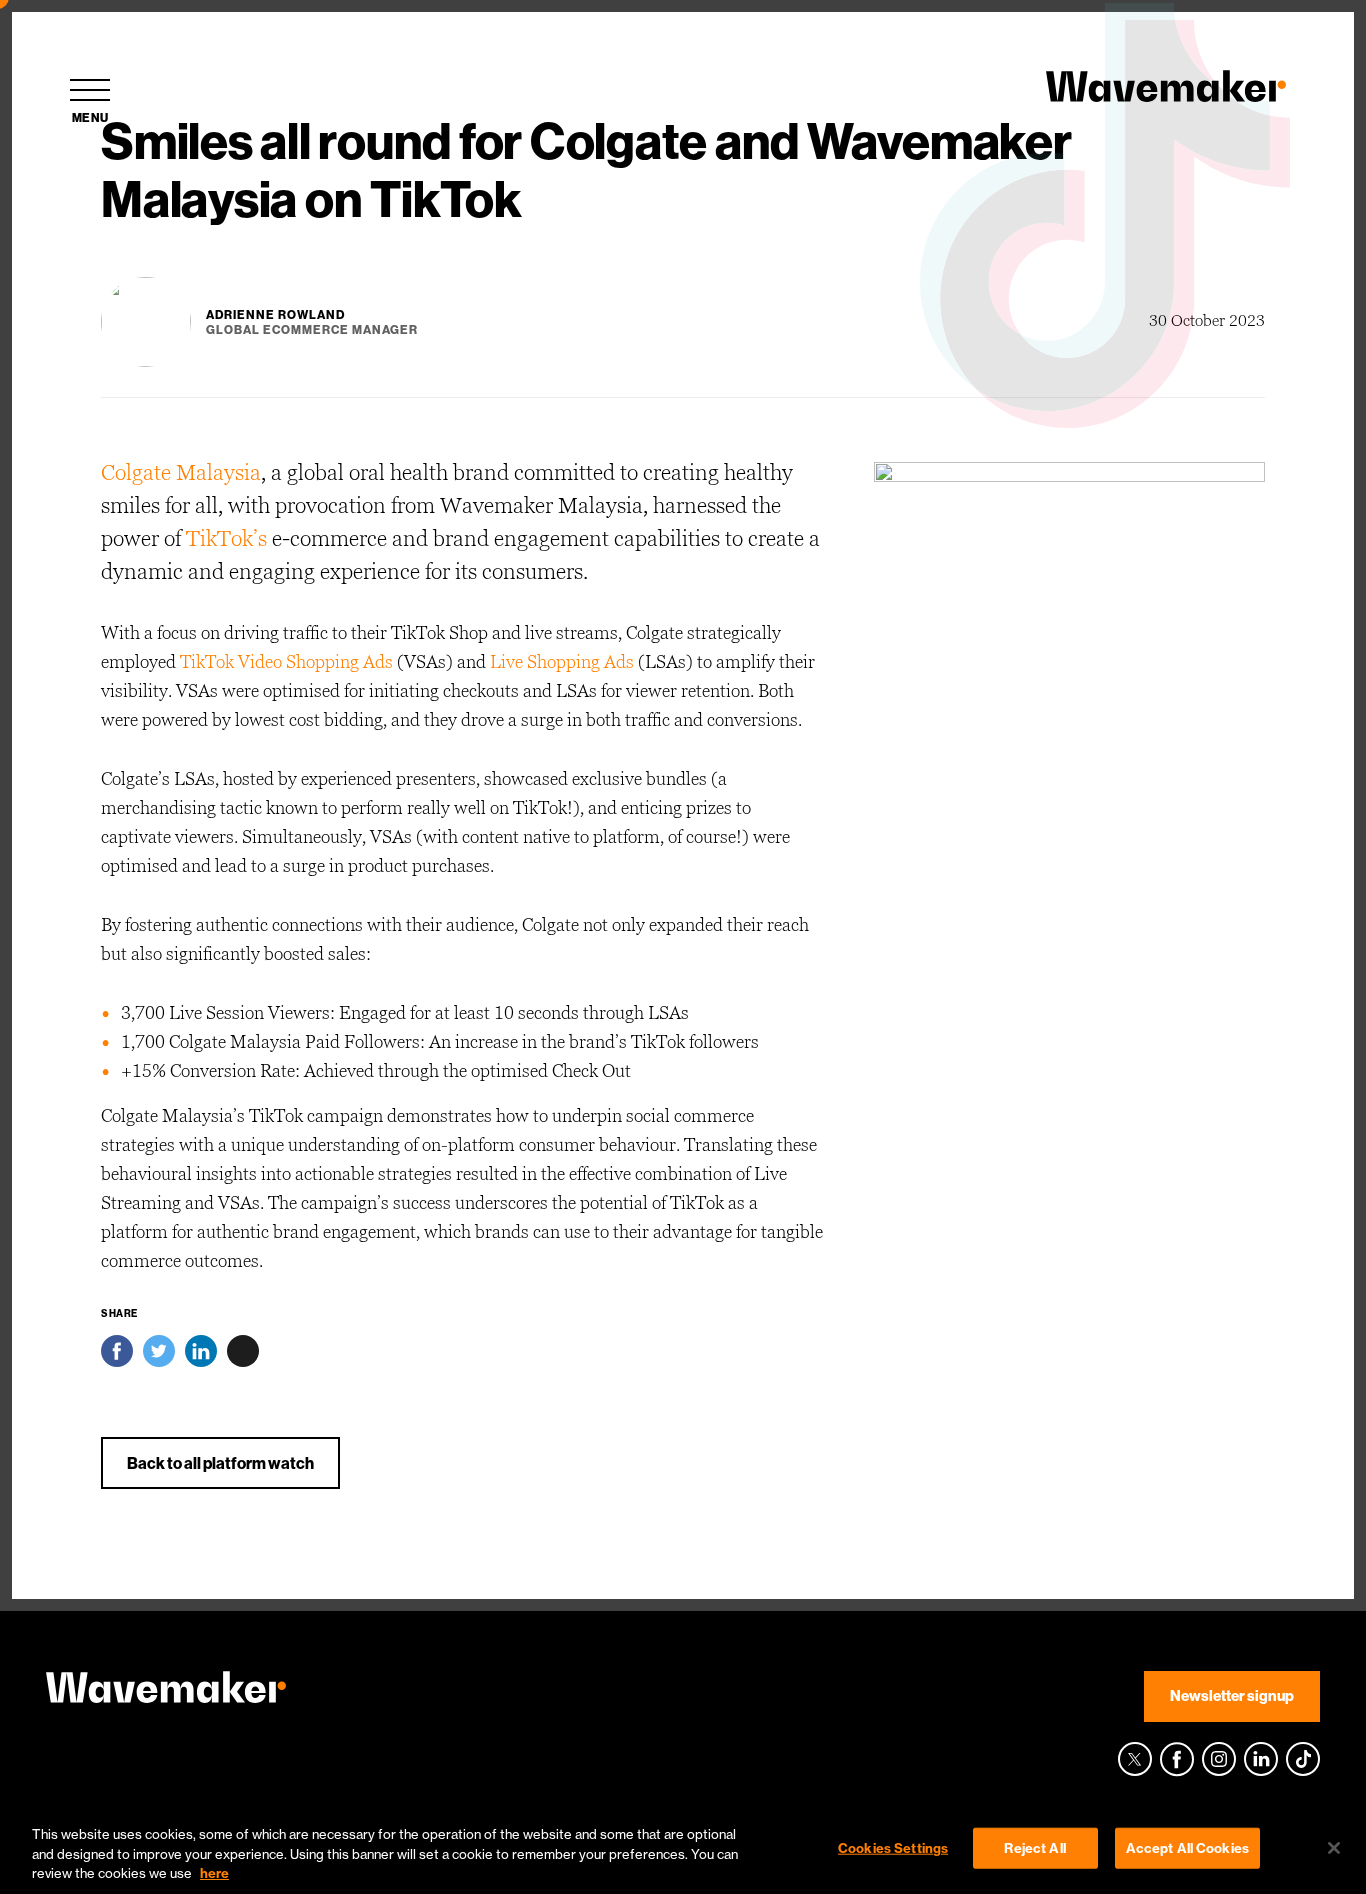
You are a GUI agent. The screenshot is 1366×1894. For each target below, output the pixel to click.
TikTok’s (226, 540)
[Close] (1334, 1848)
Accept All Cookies (1187, 1847)
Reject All (1034, 1847)
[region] (683, 1849)
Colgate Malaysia (181, 474)
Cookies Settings (893, 1847)
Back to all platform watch (220, 1463)
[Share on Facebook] (117, 1356)
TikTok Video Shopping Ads (286, 663)
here (214, 1873)
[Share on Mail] (243, 1356)
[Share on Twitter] (159, 1356)
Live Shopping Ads (562, 663)
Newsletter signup (1232, 1695)
